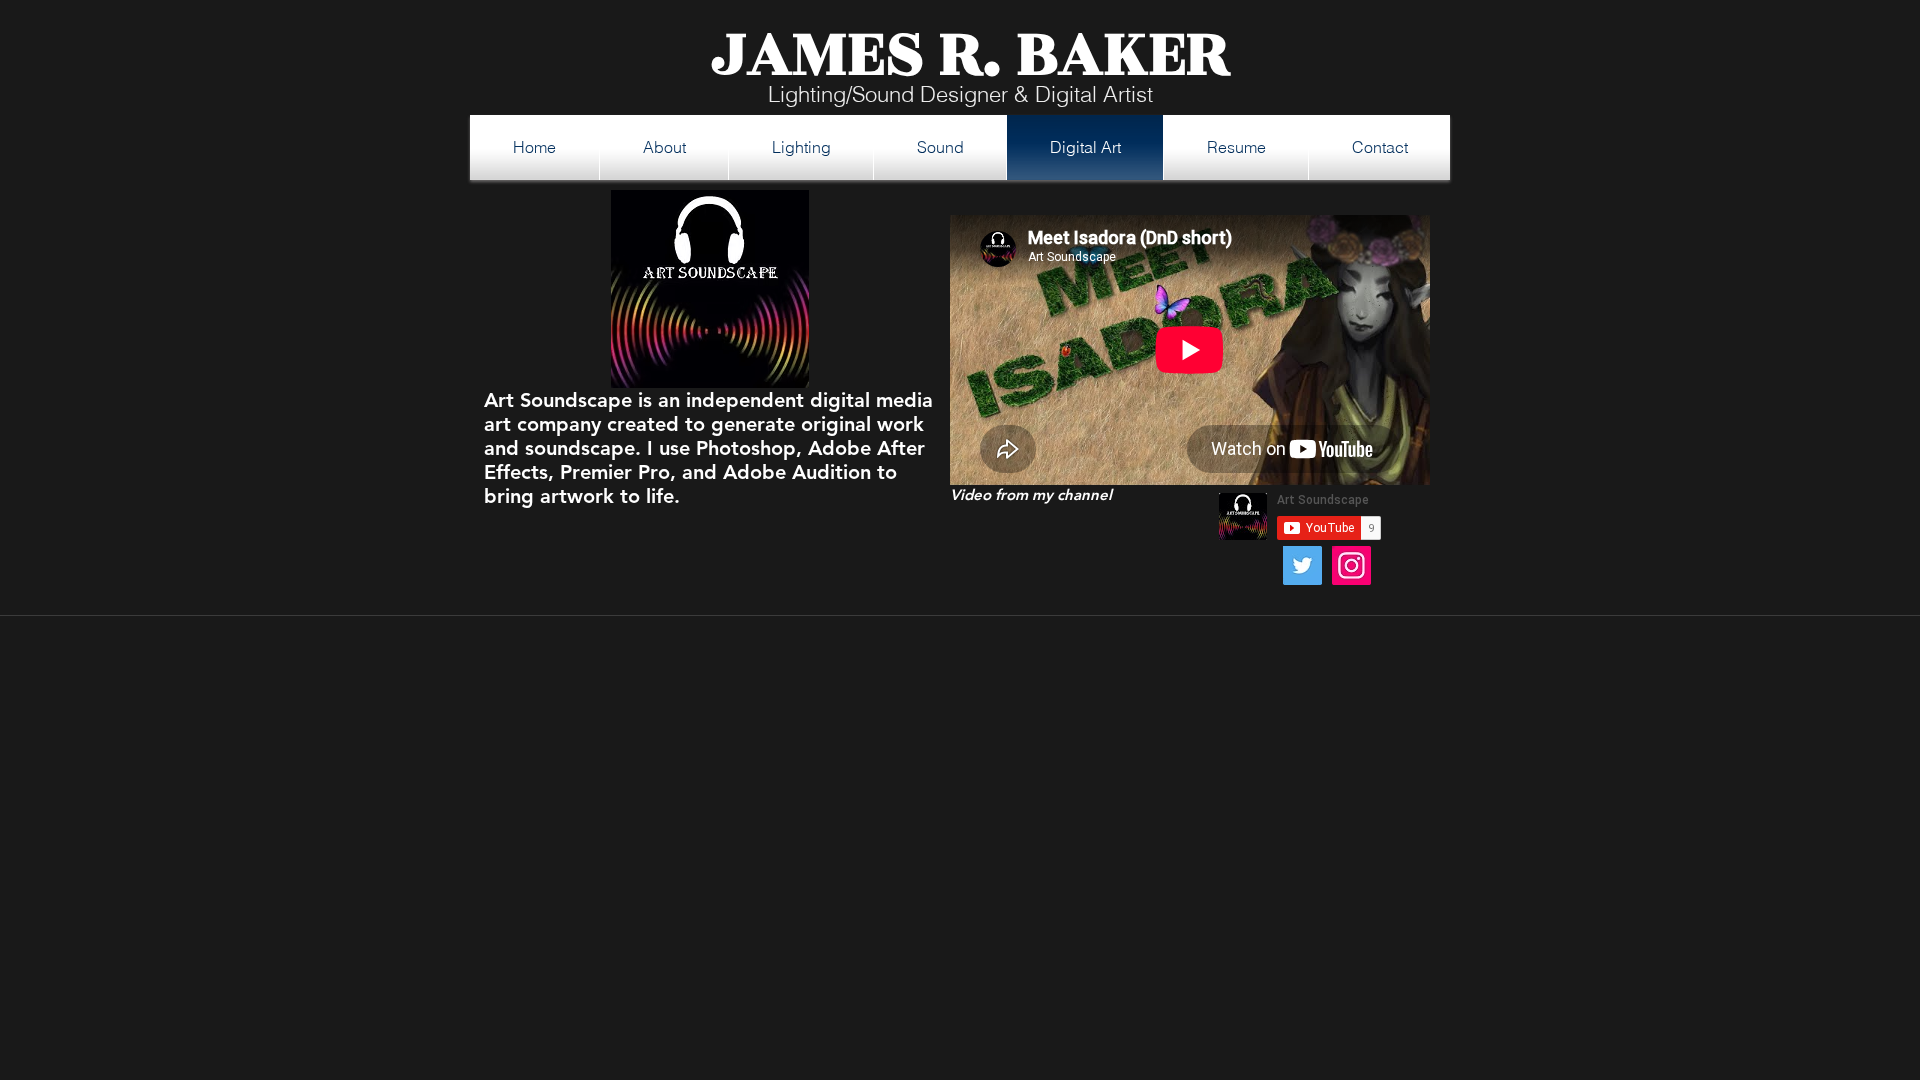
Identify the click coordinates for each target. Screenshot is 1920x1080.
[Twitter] (1302, 565)
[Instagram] (1351, 565)
